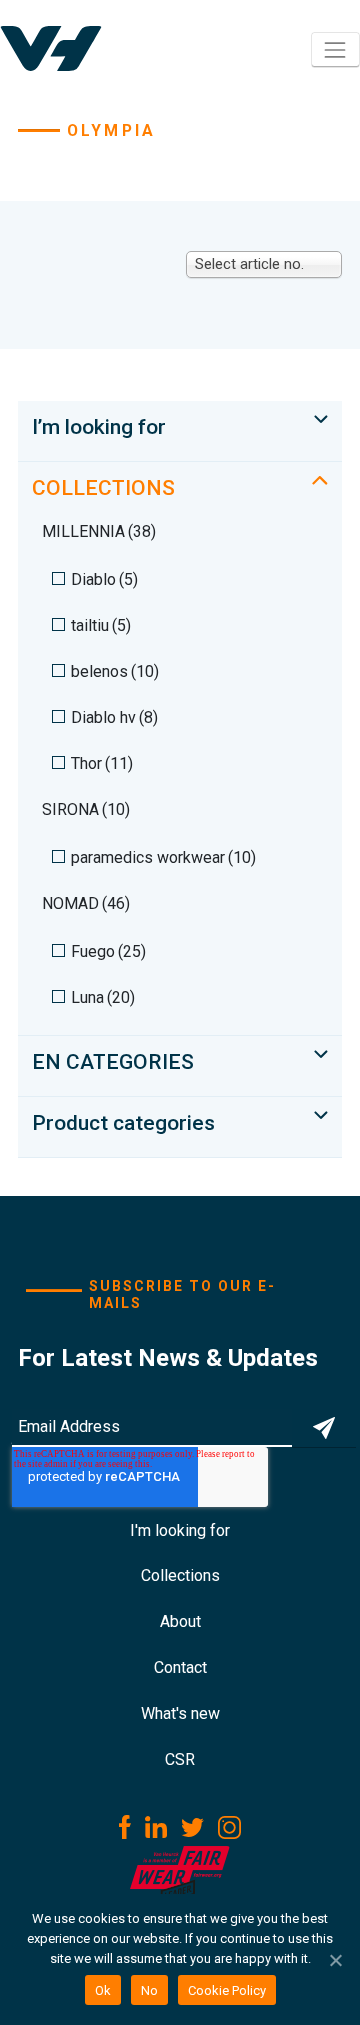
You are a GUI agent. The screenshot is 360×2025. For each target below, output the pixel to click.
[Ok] (335, 1960)
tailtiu (101, 625)
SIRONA (86, 809)
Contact (180, 1667)
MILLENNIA (99, 531)
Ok (103, 1990)
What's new (180, 1713)
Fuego (108, 951)
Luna (103, 997)
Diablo (104, 579)
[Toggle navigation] (335, 49)
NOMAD (86, 903)
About (180, 1621)
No (149, 1990)
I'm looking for (180, 1530)
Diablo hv (114, 717)
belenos (115, 671)
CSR (180, 1759)
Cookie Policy (227, 1990)
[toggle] (321, 419)
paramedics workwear (163, 857)
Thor (102, 763)
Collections (180, 1575)
